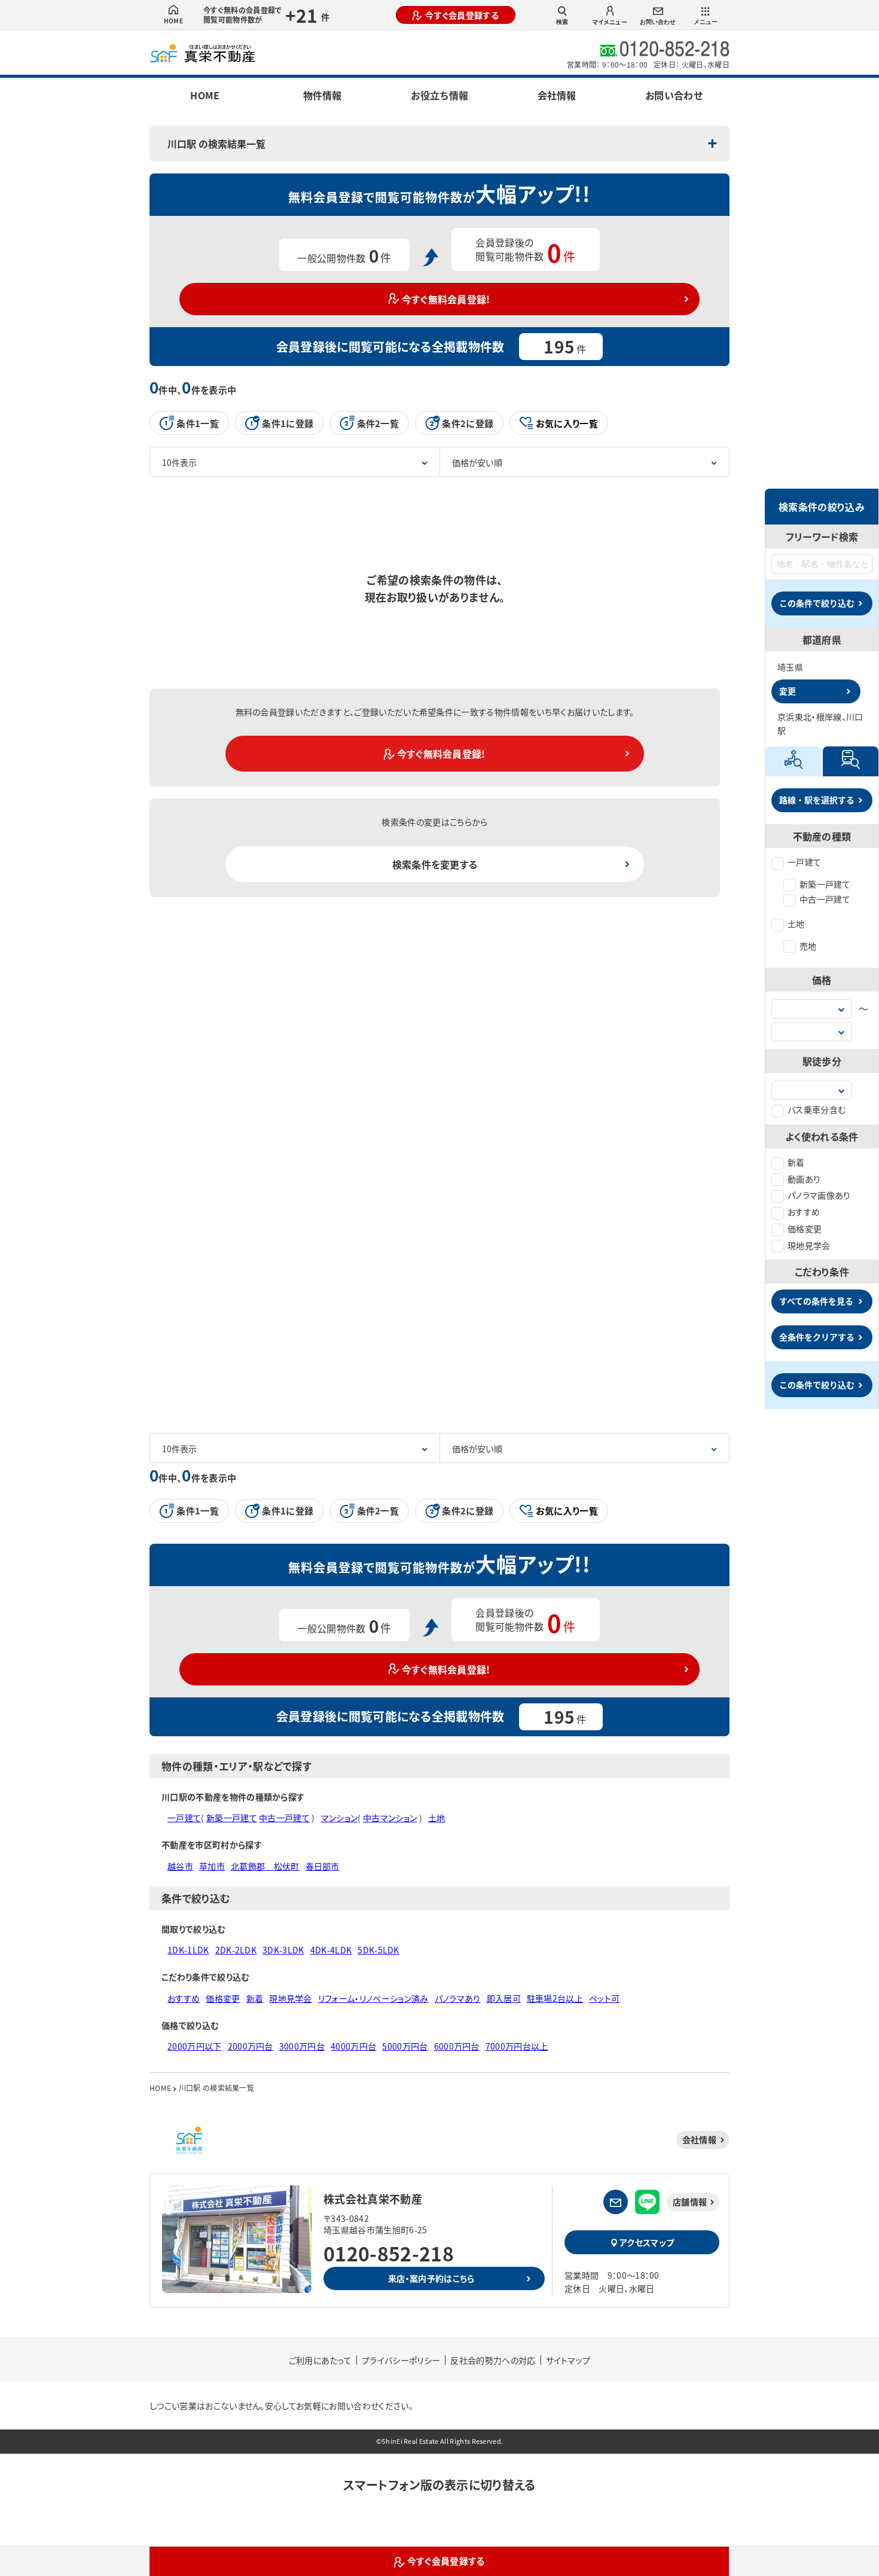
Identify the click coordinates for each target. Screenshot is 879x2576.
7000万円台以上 (517, 2046)
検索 (562, 22)
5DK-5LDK (379, 1950)
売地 (808, 946)
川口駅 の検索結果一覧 (216, 144)
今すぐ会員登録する (462, 15)
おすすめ (804, 1212)
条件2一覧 (378, 423)
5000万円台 (405, 2046)
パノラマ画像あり (819, 1195)
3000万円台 (302, 2046)
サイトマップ (568, 2360)
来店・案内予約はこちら (431, 2278)
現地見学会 (809, 1245)
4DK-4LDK (331, 1950)
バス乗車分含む (817, 1109)
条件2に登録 (468, 423)
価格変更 (805, 1228)
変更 (788, 691)
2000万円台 (251, 2046)
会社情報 (557, 95)
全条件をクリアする (817, 1337)
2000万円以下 (195, 2046)
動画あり (804, 1179)
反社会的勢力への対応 (493, 2360)
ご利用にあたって (321, 2360)
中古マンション (390, 1818)
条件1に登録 (288, 423)
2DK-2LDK (236, 1950)
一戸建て (804, 862)
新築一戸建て (825, 884)
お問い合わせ (658, 22)
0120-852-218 (389, 2253)
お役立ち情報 (439, 95)
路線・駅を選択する (817, 800)
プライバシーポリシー (401, 2360)
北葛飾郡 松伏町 (265, 1866)
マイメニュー (610, 22)
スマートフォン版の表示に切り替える (439, 2485)
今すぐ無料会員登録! (446, 299)
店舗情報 (690, 2202)
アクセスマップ (647, 2242)
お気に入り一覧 (567, 423)
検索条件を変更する (435, 864)
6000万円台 (457, 2046)
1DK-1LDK (188, 1950)
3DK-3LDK (283, 1950)
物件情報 (322, 95)
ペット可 (604, 1998)
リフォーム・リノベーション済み (373, 1998)
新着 (796, 1162)
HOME (173, 21)
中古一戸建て (825, 899)
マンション (340, 1818)
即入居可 (504, 1998)
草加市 (212, 1866)
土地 (796, 923)
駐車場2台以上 (555, 1998)
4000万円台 (353, 2046)
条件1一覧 (198, 423)
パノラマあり (458, 1998)
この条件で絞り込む (817, 603)
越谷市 (180, 1866)
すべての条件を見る (816, 1301)
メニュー (706, 22)
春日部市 (323, 1866)
